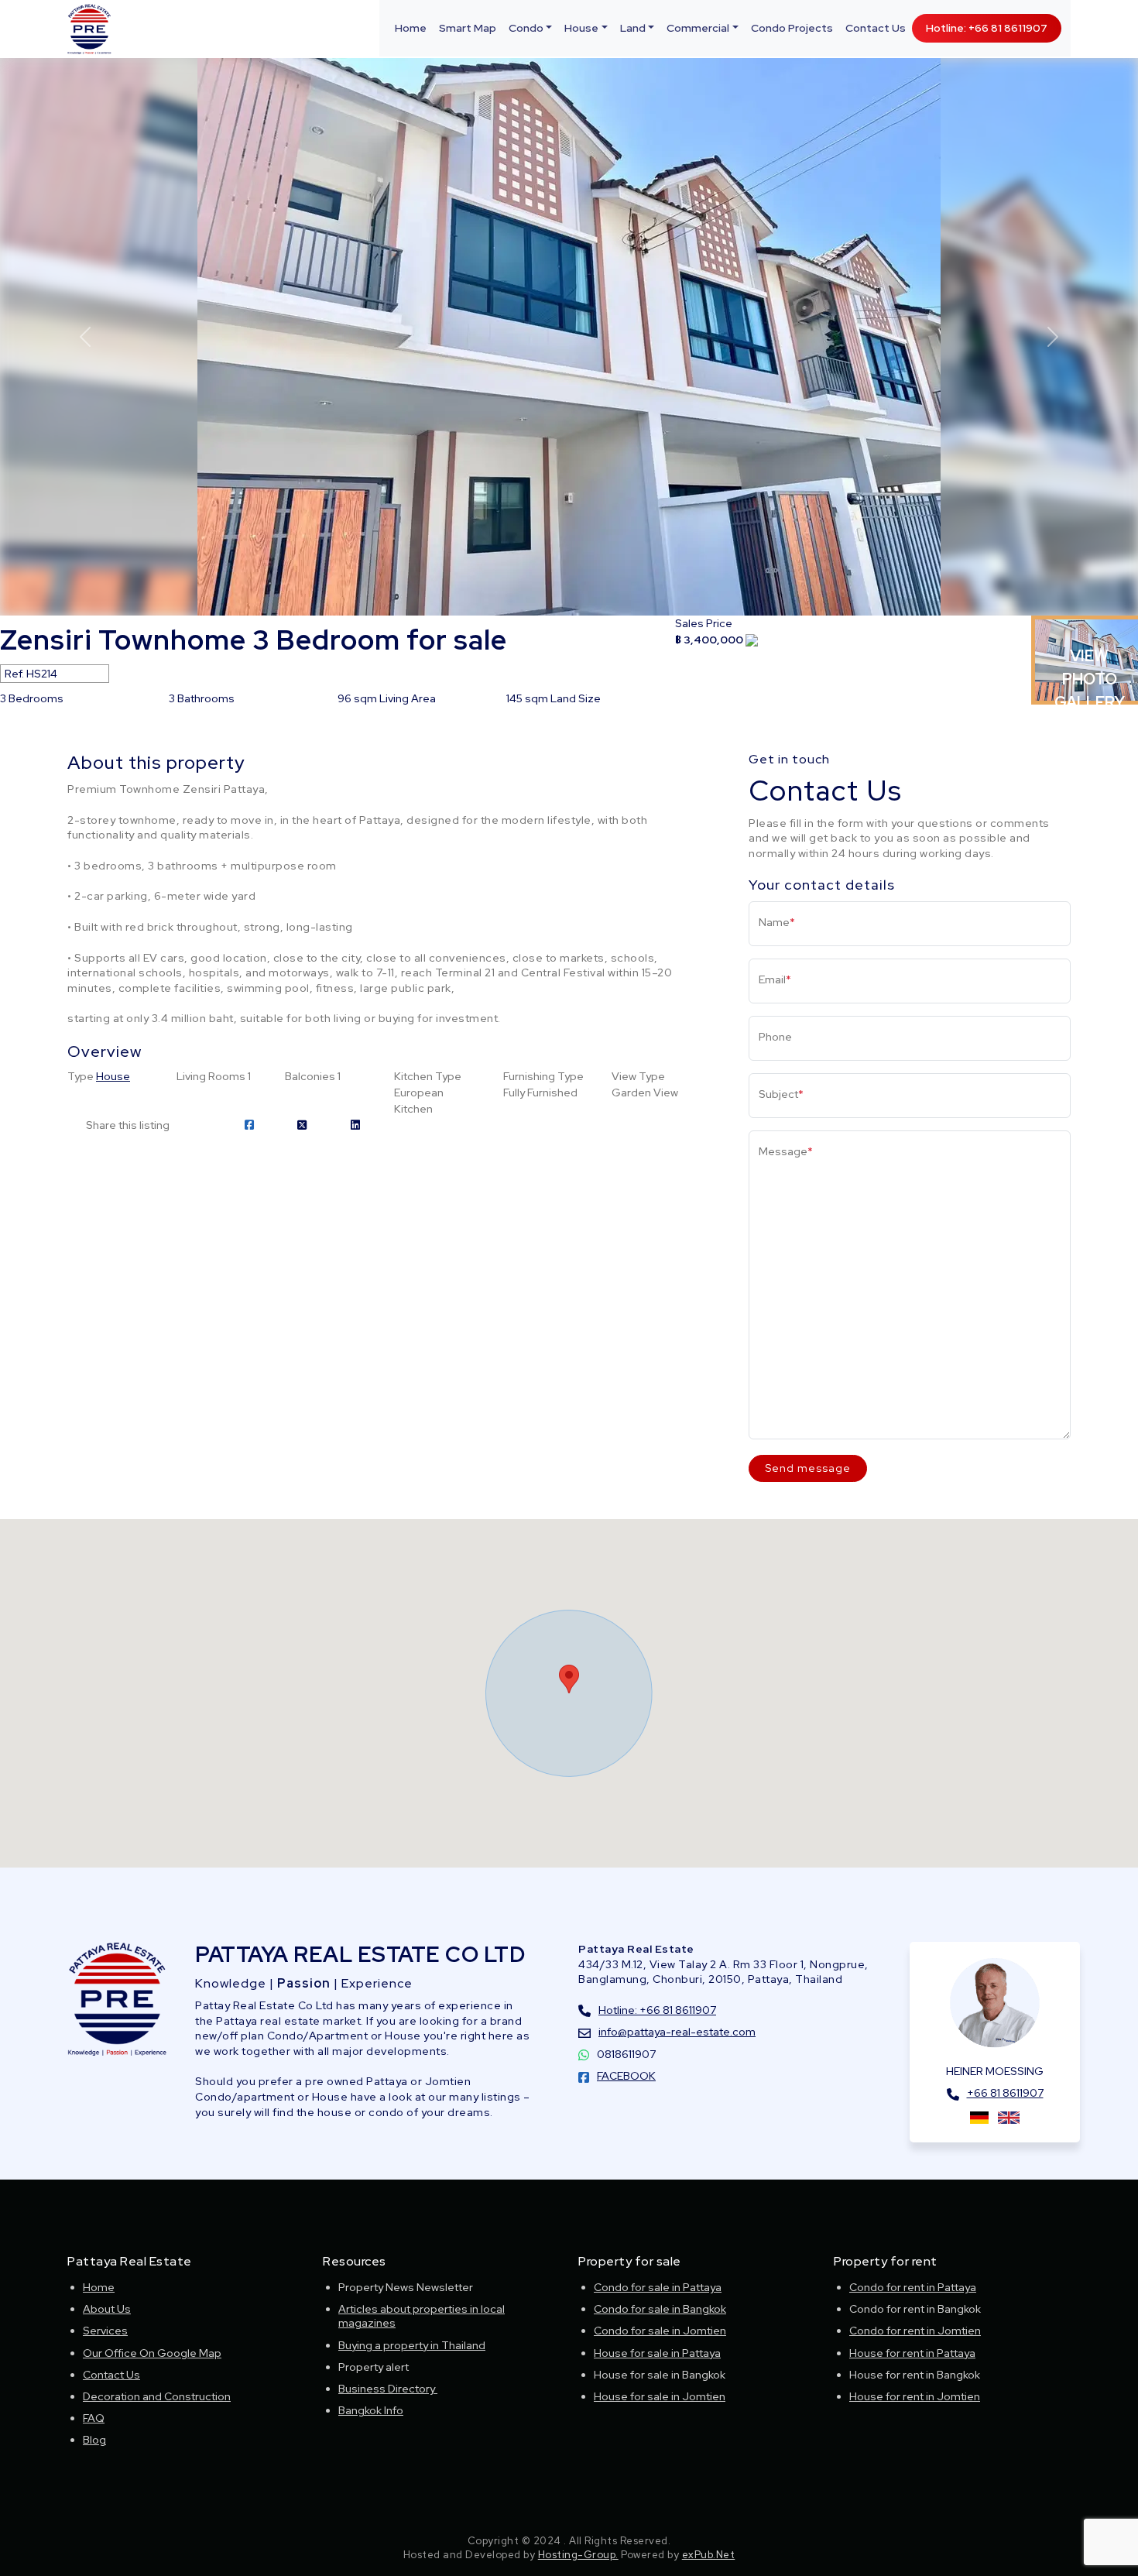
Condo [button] (526, 28)
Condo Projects (792, 28)
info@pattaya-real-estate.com (677, 2032)
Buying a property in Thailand (412, 2345)
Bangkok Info (371, 2410)
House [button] (581, 28)
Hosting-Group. (578, 2555)
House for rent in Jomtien (915, 2396)
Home (411, 28)
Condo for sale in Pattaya (658, 2287)
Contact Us (876, 28)
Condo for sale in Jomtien (660, 2331)
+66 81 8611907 (1005, 2093)
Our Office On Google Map (152, 2353)
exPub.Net (709, 2555)
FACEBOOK (626, 2076)
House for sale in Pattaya (657, 2353)
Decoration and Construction (157, 2396)
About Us (107, 2309)
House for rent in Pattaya (912, 2353)
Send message (808, 1468)
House (113, 1076)
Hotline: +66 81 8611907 (987, 28)
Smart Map (468, 28)
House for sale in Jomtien (660, 2396)
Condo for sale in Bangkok (660, 2309)
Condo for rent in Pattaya (913, 2287)
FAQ (94, 2418)
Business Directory (388, 2389)
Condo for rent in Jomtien (915, 2331)
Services (105, 2331)
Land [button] (633, 28)
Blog (94, 2440)
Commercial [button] (698, 28)
